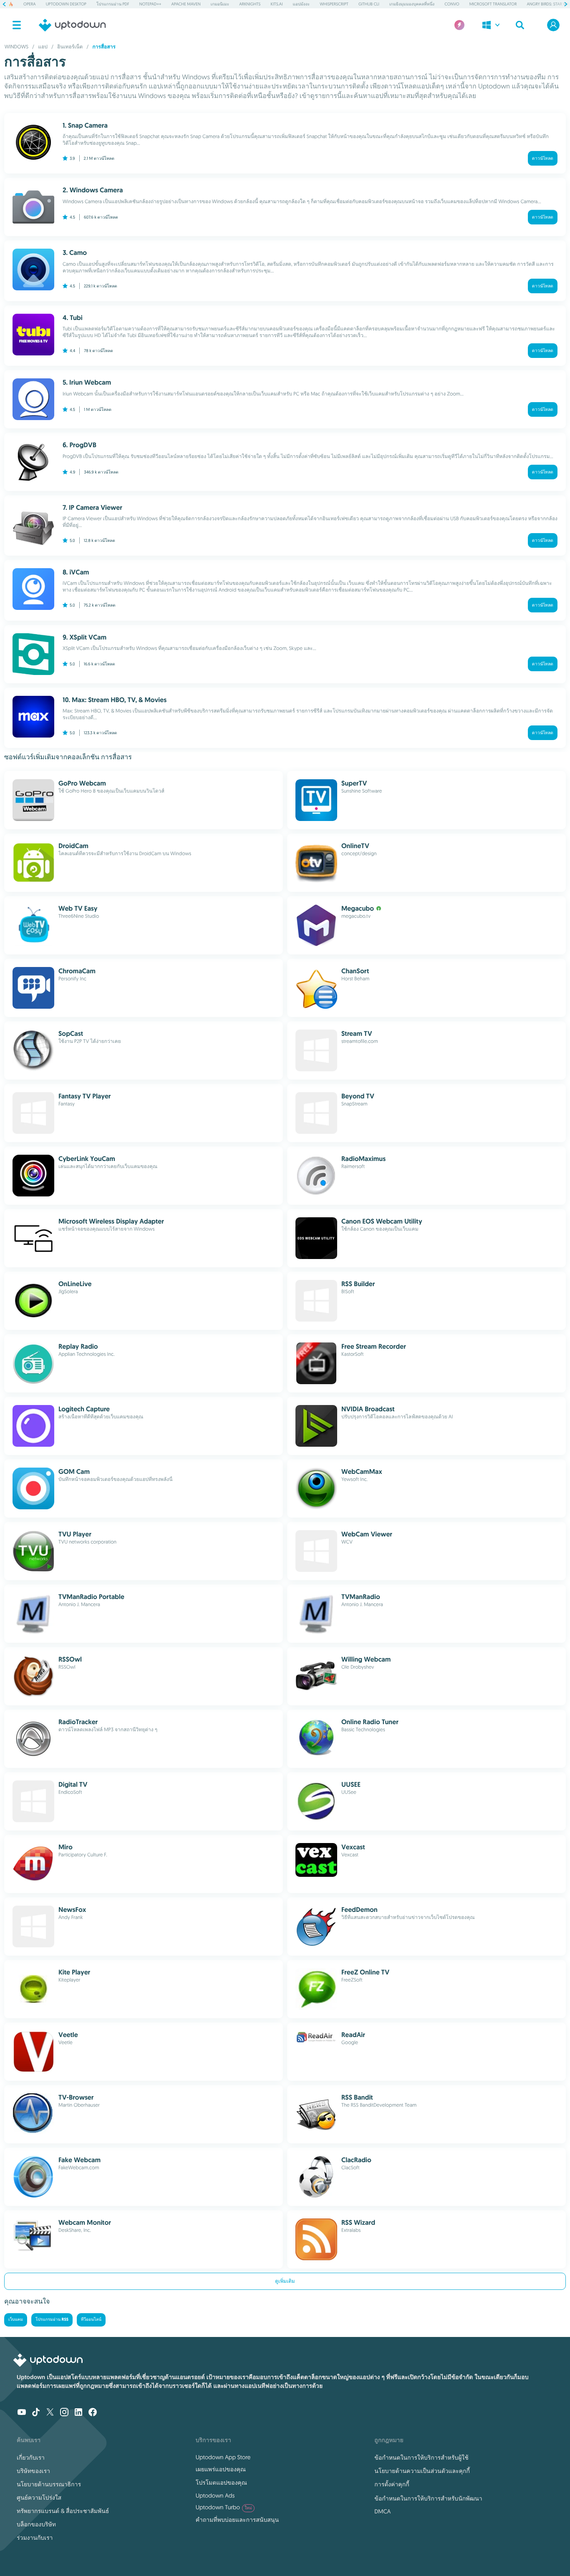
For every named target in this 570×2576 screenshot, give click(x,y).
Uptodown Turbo (224, 2507)
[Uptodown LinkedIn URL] (78, 2413)
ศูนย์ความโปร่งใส (39, 2498)
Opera (30, 4)
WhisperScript (334, 4)
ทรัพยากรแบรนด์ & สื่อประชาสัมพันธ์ (63, 2511)
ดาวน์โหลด (543, 158)
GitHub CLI (369, 4)
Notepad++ (150, 4)
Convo (452, 4)
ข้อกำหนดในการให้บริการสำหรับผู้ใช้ (421, 2458)
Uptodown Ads (215, 2495)
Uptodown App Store (223, 2457)
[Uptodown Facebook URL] (93, 2413)
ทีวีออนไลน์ (91, 2320)
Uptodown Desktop (66, 4)
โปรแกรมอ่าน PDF (113, 4)
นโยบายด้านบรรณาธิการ (49, 2484)
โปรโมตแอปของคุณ (221, 2483)
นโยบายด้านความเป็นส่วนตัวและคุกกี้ (422, 2471)
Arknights (250, 4)
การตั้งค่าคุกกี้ (392, 2484)
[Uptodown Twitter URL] (50, 2413)
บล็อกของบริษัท (36, 2524)
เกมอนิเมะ (220, 4)
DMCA (382, 2511)
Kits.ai (276, 4)
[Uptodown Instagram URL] (64, 2413)
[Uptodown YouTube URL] (22, 2413)
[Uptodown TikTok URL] (36, 2413)
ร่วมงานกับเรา (35, 2538)
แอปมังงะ (301, 4)
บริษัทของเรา (33, 2471)
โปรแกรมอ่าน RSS (52, 2320)
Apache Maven (186, 4)
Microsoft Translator (493, 4)
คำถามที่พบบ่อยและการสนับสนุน (237, 2520)
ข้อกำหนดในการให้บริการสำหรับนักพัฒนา (428, 2498)
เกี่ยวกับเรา (31, 2458)
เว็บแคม (16, 2320)
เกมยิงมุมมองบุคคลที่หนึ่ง (412, 4)
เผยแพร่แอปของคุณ (221, 2469)
